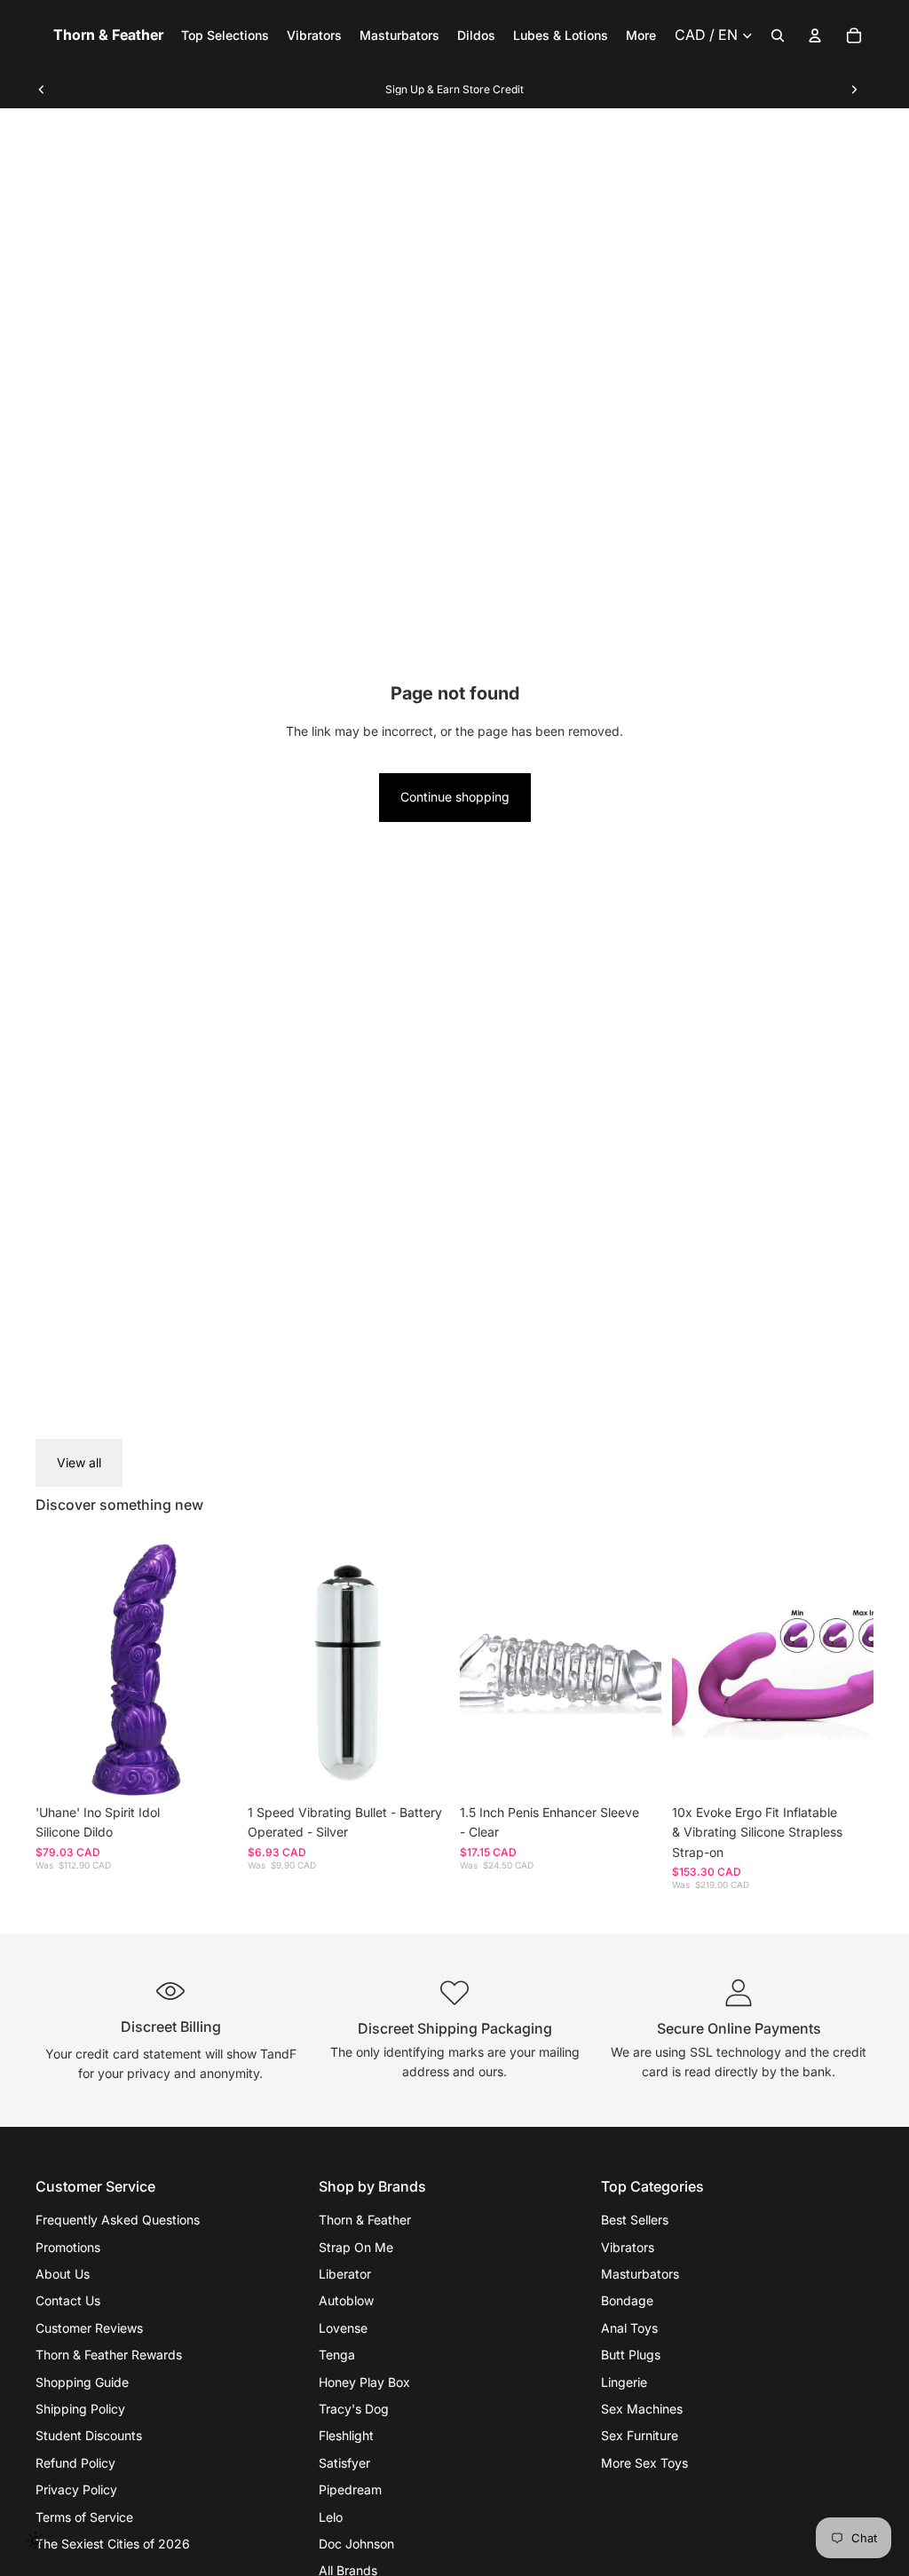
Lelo (331, 2517)
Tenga (337, 2355)
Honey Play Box (364, 2382)
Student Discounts (89, 2435)
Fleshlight (346, 2435)
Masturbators (640, 2274)
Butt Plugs (631, 2355)
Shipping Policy (80, 2409)
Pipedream (350, 2489)
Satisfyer (344, 2463)
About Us (63, 2274)
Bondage (627, 2300)
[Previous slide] (42, 90)
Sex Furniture (640, 2435)
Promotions (68, 2247)
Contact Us (68, 2300)
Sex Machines (642, 2409)
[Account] (815, 36)
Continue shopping (455, 797)
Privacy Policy (76, 2489)
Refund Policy (75, 2463)
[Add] (209, 1768)
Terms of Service (84, 2517)
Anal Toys (629, 2328)
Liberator (345, 2274)
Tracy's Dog (354, 2409)
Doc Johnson (356, 2544)
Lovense (343, 2328)
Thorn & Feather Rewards (109, 2355)
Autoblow (346, 2300)
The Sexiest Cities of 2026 (113, 2544)
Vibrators (628, 2247)
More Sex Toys (644, 2463)
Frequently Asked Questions (118, 2220)
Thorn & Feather (365, 2220)
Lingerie (624, 2382)
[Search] (778, 36)
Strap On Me (356, 2247)
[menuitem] (641, 36)
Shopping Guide (82, 2382)
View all (79, 1462)
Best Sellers (635, 2220)
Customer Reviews (89, 2328)
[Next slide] (854, 90)
